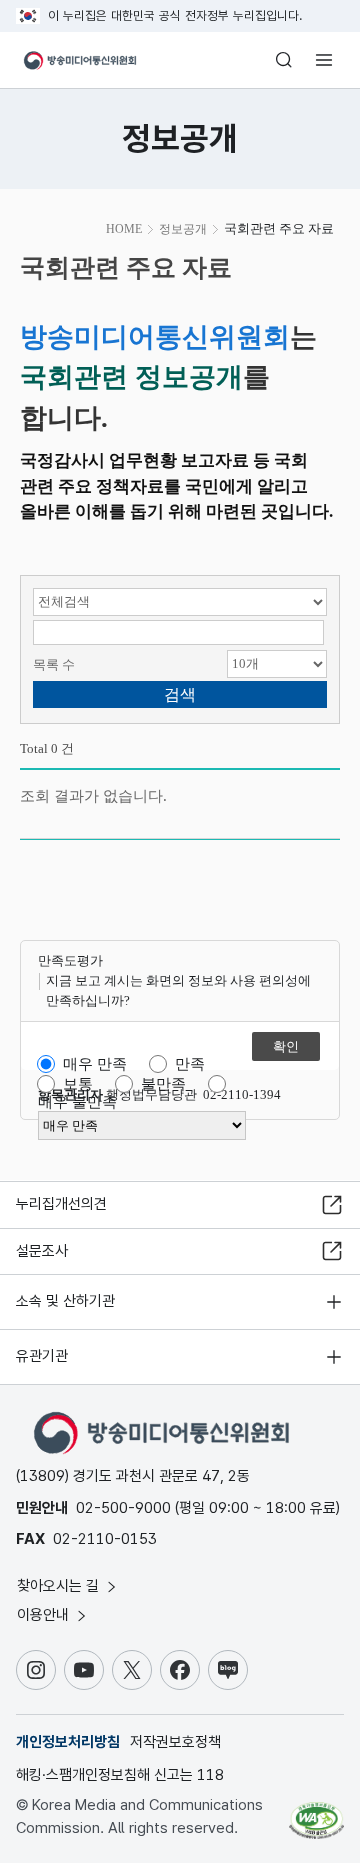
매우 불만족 (77, 1102)
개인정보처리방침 (68, 1742)
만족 (190, 1064)
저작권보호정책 (175, 1742)
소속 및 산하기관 (65, 1301)
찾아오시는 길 (60, 1586)
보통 (78, 1084)
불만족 (163, 1084)
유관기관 (42, 1356)
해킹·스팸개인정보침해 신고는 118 (120, 1775)
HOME (124, 229)
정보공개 (183, 229)
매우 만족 (95, 1064)
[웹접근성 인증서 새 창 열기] (316, 1813)
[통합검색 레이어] (284, 60)
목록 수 (54, 664)
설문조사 (42, 1251)
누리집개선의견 (61, 1204)
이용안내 (45, 1615)
